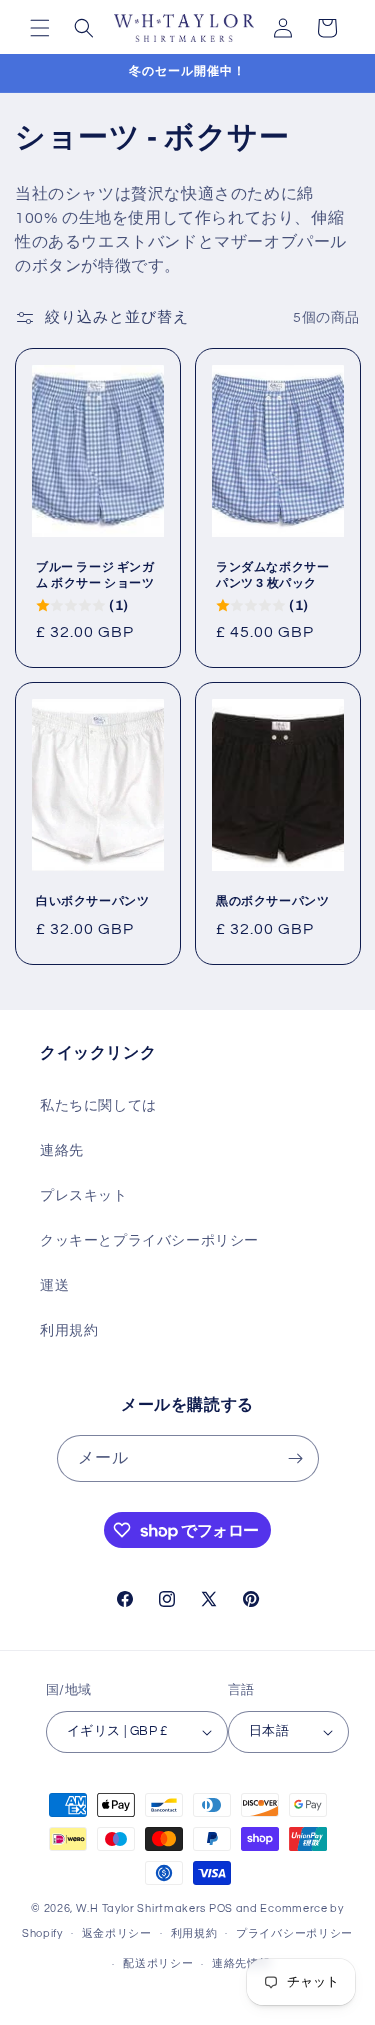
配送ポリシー (158, 1963)
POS (221, 1908)
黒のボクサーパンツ (272, 901)
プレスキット (84, 1196)
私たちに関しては (98, 1106)
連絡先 (62, 1151)
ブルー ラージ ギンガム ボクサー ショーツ (95, 575)
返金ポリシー (117, 1933)
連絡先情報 (241, 1963)
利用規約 (69, 1331)
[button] (40, 28)
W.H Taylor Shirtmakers (141, 1908)
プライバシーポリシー (294, 1933)
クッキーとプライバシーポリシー (149, 1241)
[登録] (296, 1458)
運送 (54, 1286)
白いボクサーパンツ (92, 901)
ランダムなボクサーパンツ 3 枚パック (272, 575)
